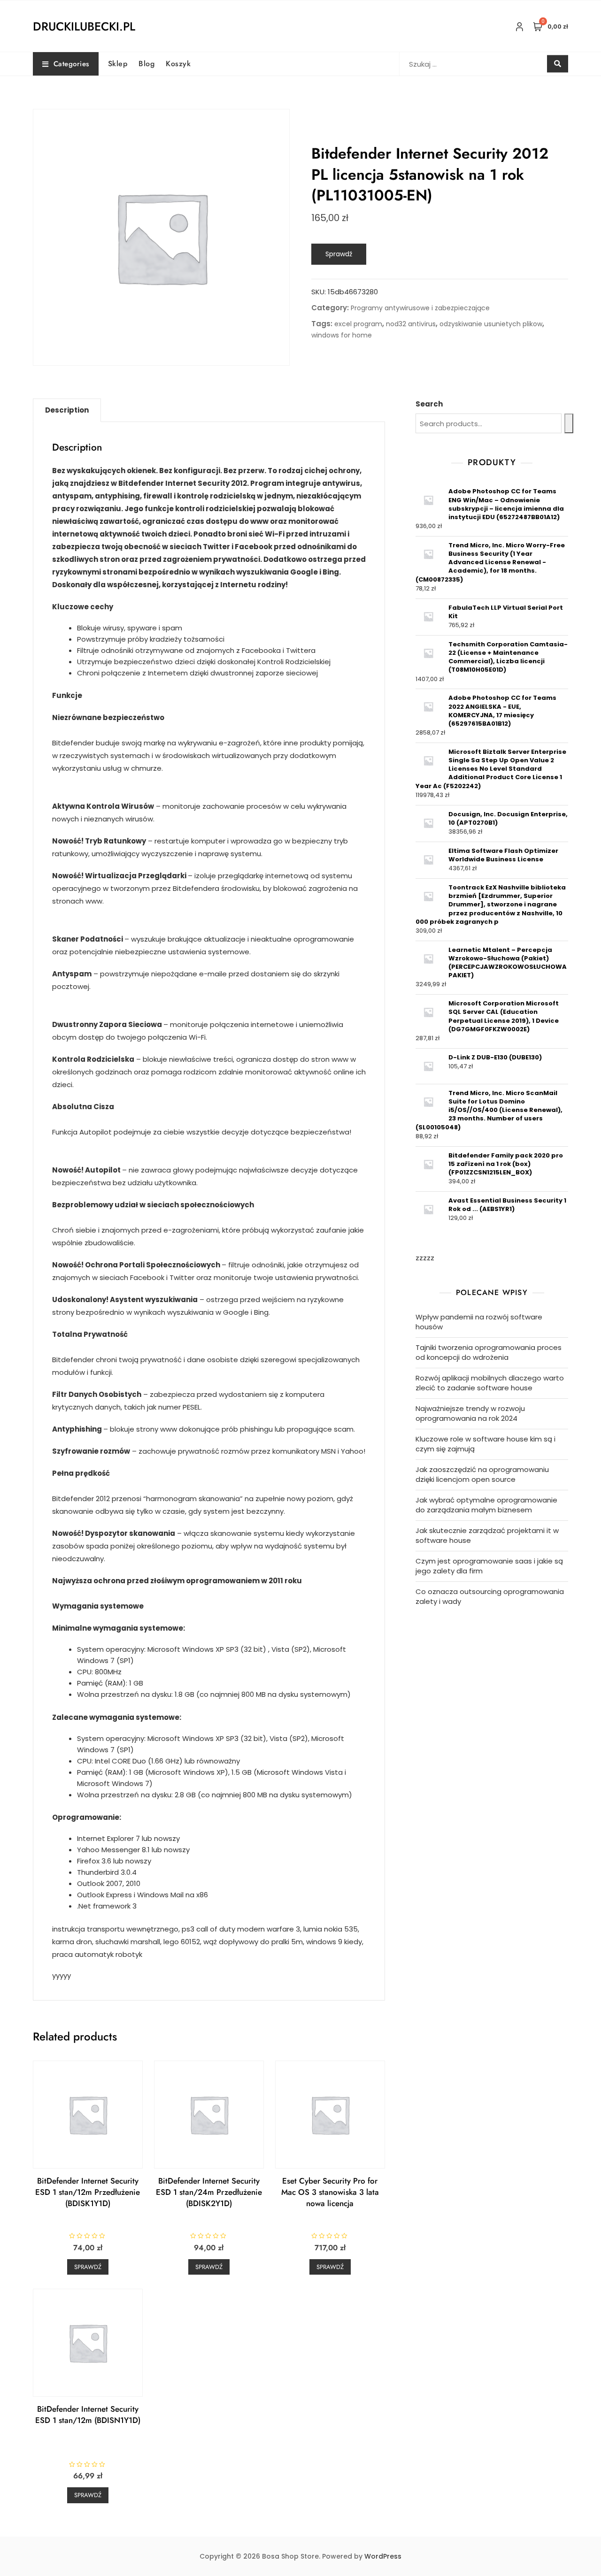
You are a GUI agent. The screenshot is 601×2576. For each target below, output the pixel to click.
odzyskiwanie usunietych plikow (491, 324)
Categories (71, 64)
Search (429, 404)
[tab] (67, 410)
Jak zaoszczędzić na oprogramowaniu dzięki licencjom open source (482, 1474)
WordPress (383, 2556)
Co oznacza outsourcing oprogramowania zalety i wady (490, 1596)
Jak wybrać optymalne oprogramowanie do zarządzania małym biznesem (486, 1505)
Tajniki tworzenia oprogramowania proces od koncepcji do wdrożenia (489, 1352)
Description (67, 410)
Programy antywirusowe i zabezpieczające (420, 308)
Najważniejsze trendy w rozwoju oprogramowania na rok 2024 (470, 1413)
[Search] (569, 423)
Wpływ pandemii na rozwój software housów (479, 1322)
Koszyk (178, 64)
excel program (358, 324)
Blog (146, 64)
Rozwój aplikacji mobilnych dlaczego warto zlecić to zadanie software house (490, 1383)
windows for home (342, 335)
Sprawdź (339, 254)
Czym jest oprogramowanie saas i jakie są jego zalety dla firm (489, 1566)
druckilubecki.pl (84, 26)
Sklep (118, 64)
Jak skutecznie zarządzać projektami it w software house (487, 1535)
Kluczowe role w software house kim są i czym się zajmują (485, 1444)
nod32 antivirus (411, 324)
